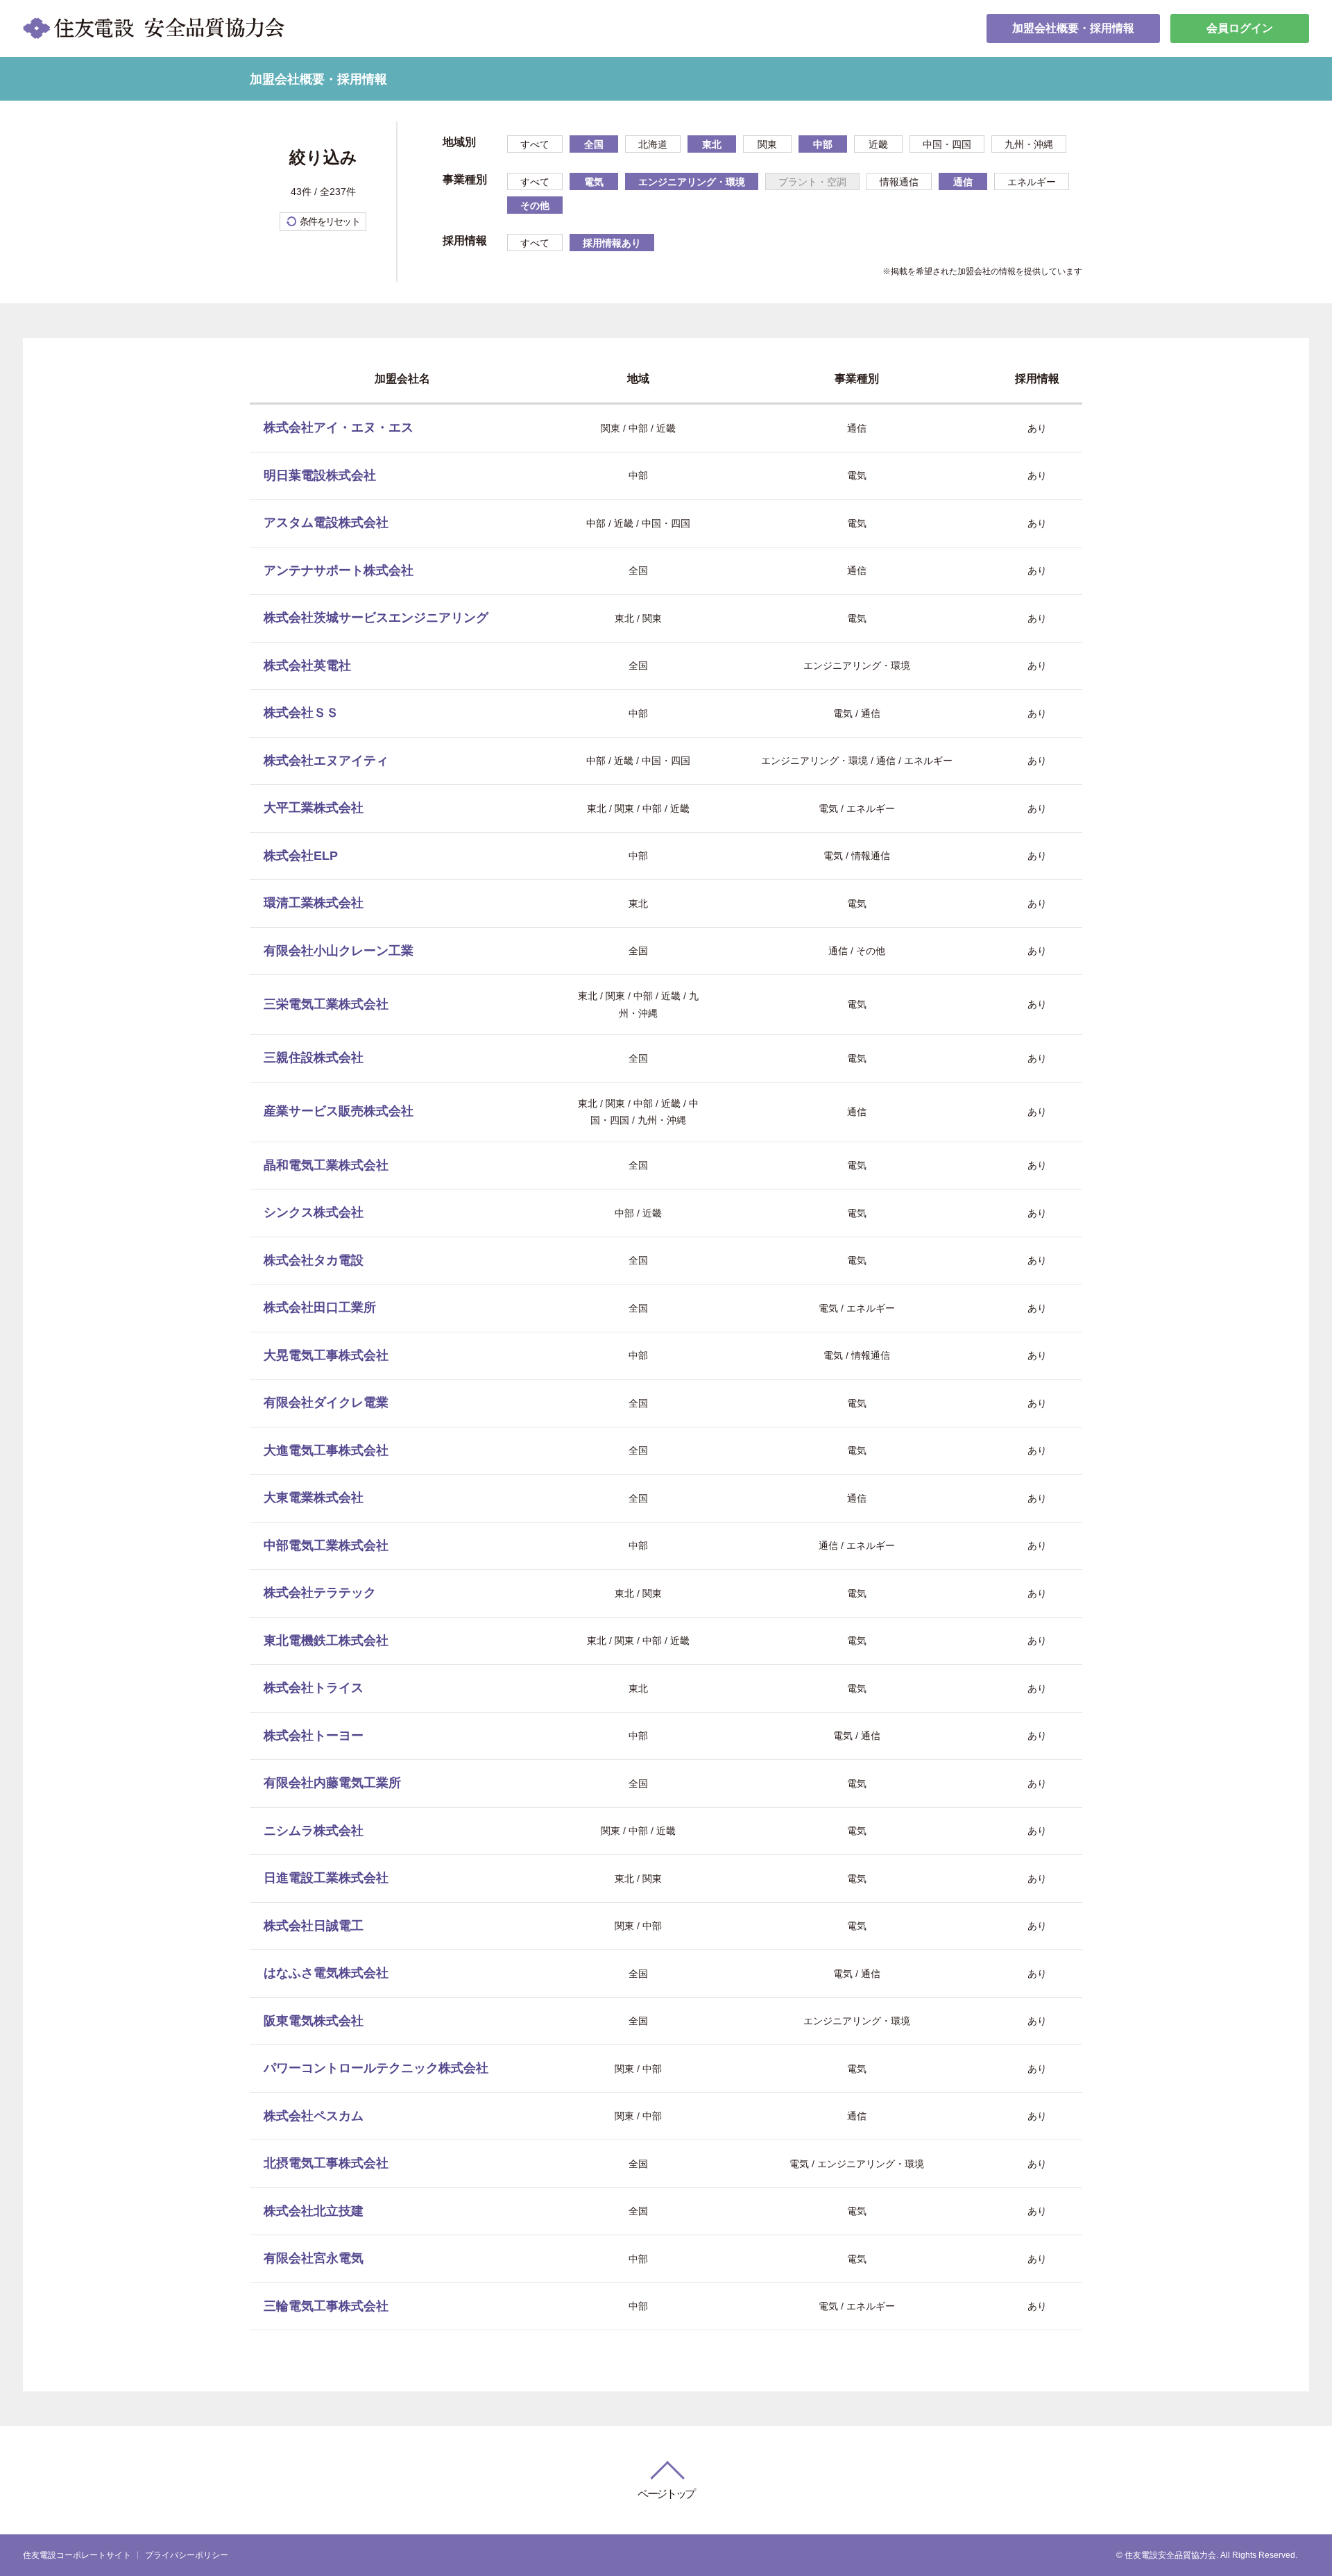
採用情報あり (612, 243)
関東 (767, 144)
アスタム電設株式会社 (326, 523)
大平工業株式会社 (314, 808)
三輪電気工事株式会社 (326, 2306)
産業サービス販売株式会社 (339, 1111)
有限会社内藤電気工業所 (332, 1783)
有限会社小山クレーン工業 (339, 951)
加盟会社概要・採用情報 (1073, 28)
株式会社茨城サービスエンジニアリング (376, 618)
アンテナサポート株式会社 (339, 570)
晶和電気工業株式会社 (326, 1165)
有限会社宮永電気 (314, 2258)
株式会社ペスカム (314, 2116)
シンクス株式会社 (314, 1212)
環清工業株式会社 (314, 903)
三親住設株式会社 (314, 1058)
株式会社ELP (301, 856)
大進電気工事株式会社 (326, 1450)
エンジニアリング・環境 (692, 182)
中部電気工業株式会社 (326, 1545)
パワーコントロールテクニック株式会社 (376, 2068)
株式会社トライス (314, 1688)
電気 (594, 182)
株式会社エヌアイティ (326, 761)
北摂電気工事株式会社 (326, 2163)
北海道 (653, 144)
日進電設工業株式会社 (326, 1878)
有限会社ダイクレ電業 (326, 1403)
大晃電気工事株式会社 (326, 1355)
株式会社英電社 (307, 666)
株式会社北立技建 (314, 2211)
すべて (535, 144)
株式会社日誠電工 (314, 1926)
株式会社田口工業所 (320, 1307)
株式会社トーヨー (314, 1736)
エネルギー (1032, 182)
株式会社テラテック (320, 1593)
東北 (712, 144)
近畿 (878, 144)
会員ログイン (1240, 28)
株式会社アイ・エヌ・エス (339, 427)
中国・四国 (947, 144)
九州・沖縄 (1029, 144)
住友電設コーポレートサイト (77, 2555)
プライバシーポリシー (187, 2555)
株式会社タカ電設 (314, 1260)
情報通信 (899, 182)
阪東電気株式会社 (314, 2021)
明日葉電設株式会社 (320, 475)
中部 (823, 144)
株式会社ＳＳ (301, 713)
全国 (594, 144)
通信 (963, 182)
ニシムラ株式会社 (314, 1831)
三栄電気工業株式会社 (326, 1004)
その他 (535, 205)
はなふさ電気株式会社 (326, 1973)
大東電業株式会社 (314, 1498)
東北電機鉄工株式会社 (326, 1641)
